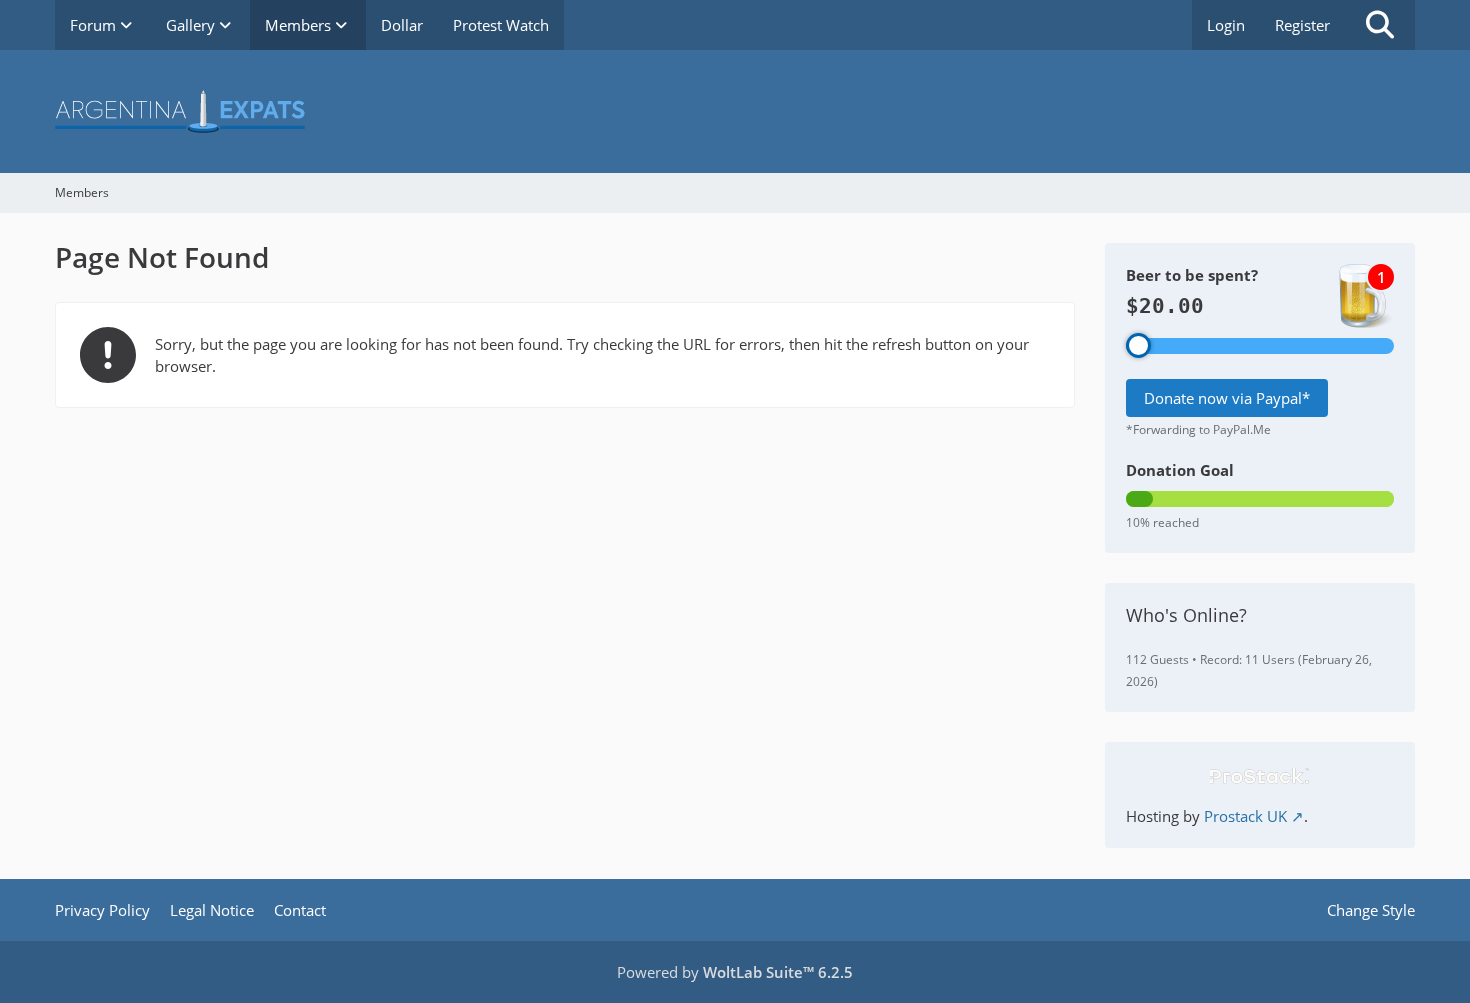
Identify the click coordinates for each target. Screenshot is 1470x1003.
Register (1302, 25)
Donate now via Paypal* (1227, 398)
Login (1226, 25)
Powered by (735, 972)
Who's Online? (1186, 615)
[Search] (1380, 25)
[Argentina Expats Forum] (735, 111)
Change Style (1371, 910)
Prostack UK (1245, 816)
